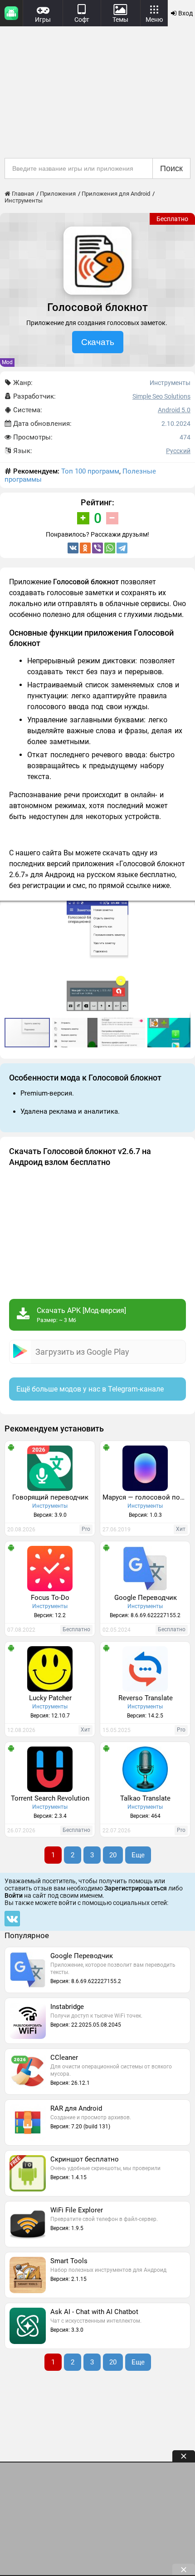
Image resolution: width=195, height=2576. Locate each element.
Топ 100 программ (90, 471)
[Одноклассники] (85, 548)
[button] (187, 909)
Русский (178, 451)
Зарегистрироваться (136, 1888)
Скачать (98, 342)
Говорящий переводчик (50, 1497)
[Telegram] (122, 548)
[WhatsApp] (110, 548)
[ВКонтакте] (73, 548)
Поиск (171, 168)
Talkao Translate (145, 1798)
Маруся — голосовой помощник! (146, 1497)
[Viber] (97, 548)
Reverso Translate (146, 1698)
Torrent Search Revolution (50, 1798)
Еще (138, 1855)
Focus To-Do (50, 1598)
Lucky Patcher (50, 1698)
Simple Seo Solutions (161, 396)
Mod (7, 362)
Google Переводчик (146, 1598)
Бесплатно (172, 219)
